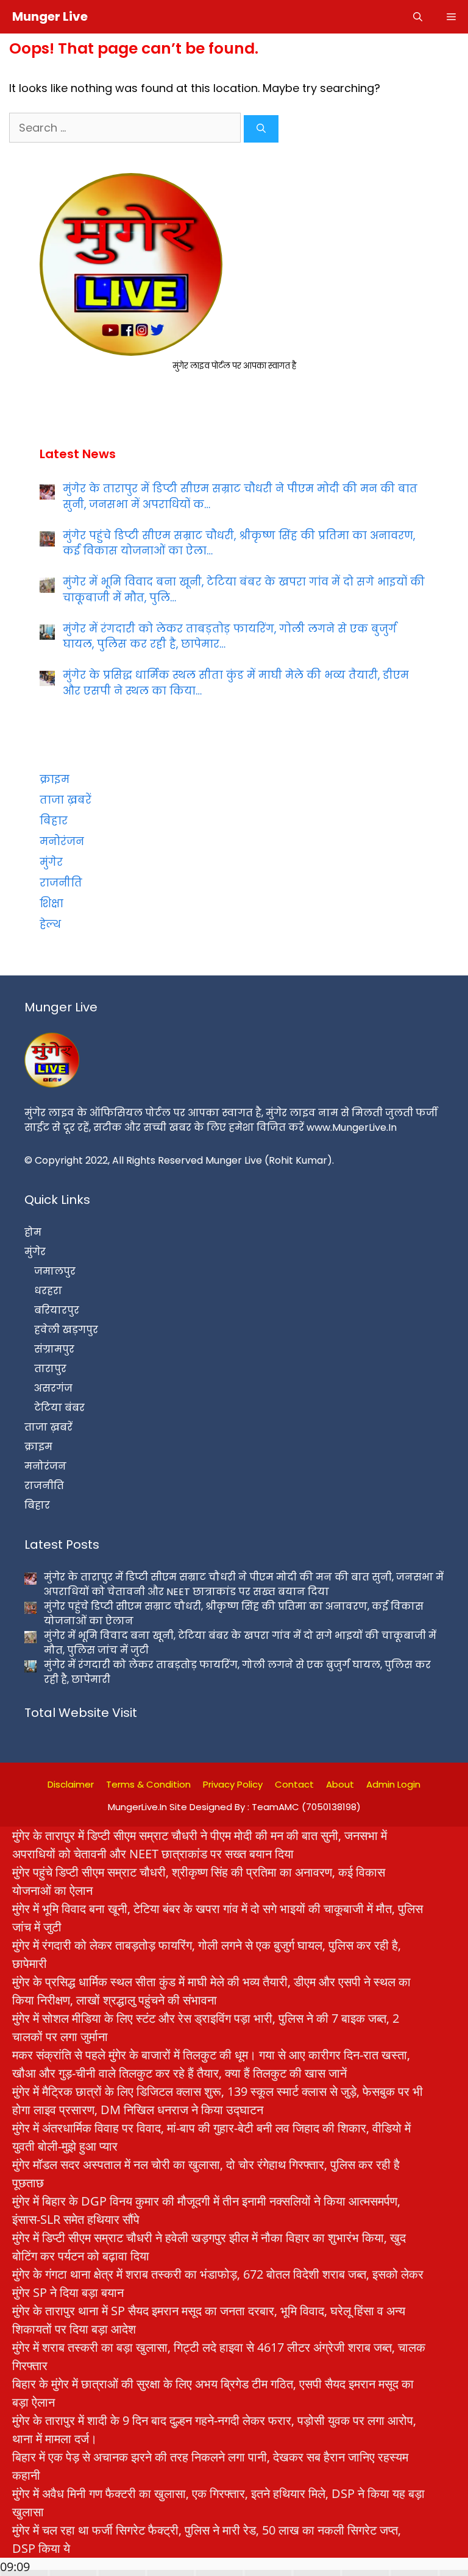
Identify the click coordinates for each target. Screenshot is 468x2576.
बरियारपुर (57, 1310)
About (340, 1784)
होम (33, 1232)
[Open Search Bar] (418, 17)
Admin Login (393, 1784)
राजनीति (61, 883)
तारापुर (50, 1369)
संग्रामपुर (54, 1349)
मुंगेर (51, 862)
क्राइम (55, 779)
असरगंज (53, 1388)
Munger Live (50, 16)
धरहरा (48, 1291)
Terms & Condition (148, 1784)
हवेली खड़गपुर (66, 1330)
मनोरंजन (62, 841)
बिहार (54, 821)
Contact (294, 1784)
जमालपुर (55, 1271)
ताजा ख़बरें (66, 800)
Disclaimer (71, 1784)
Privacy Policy (233, 1784)
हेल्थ (50, 924)
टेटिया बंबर (59, 1408)
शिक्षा (51, 904)
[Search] (261, 129)
